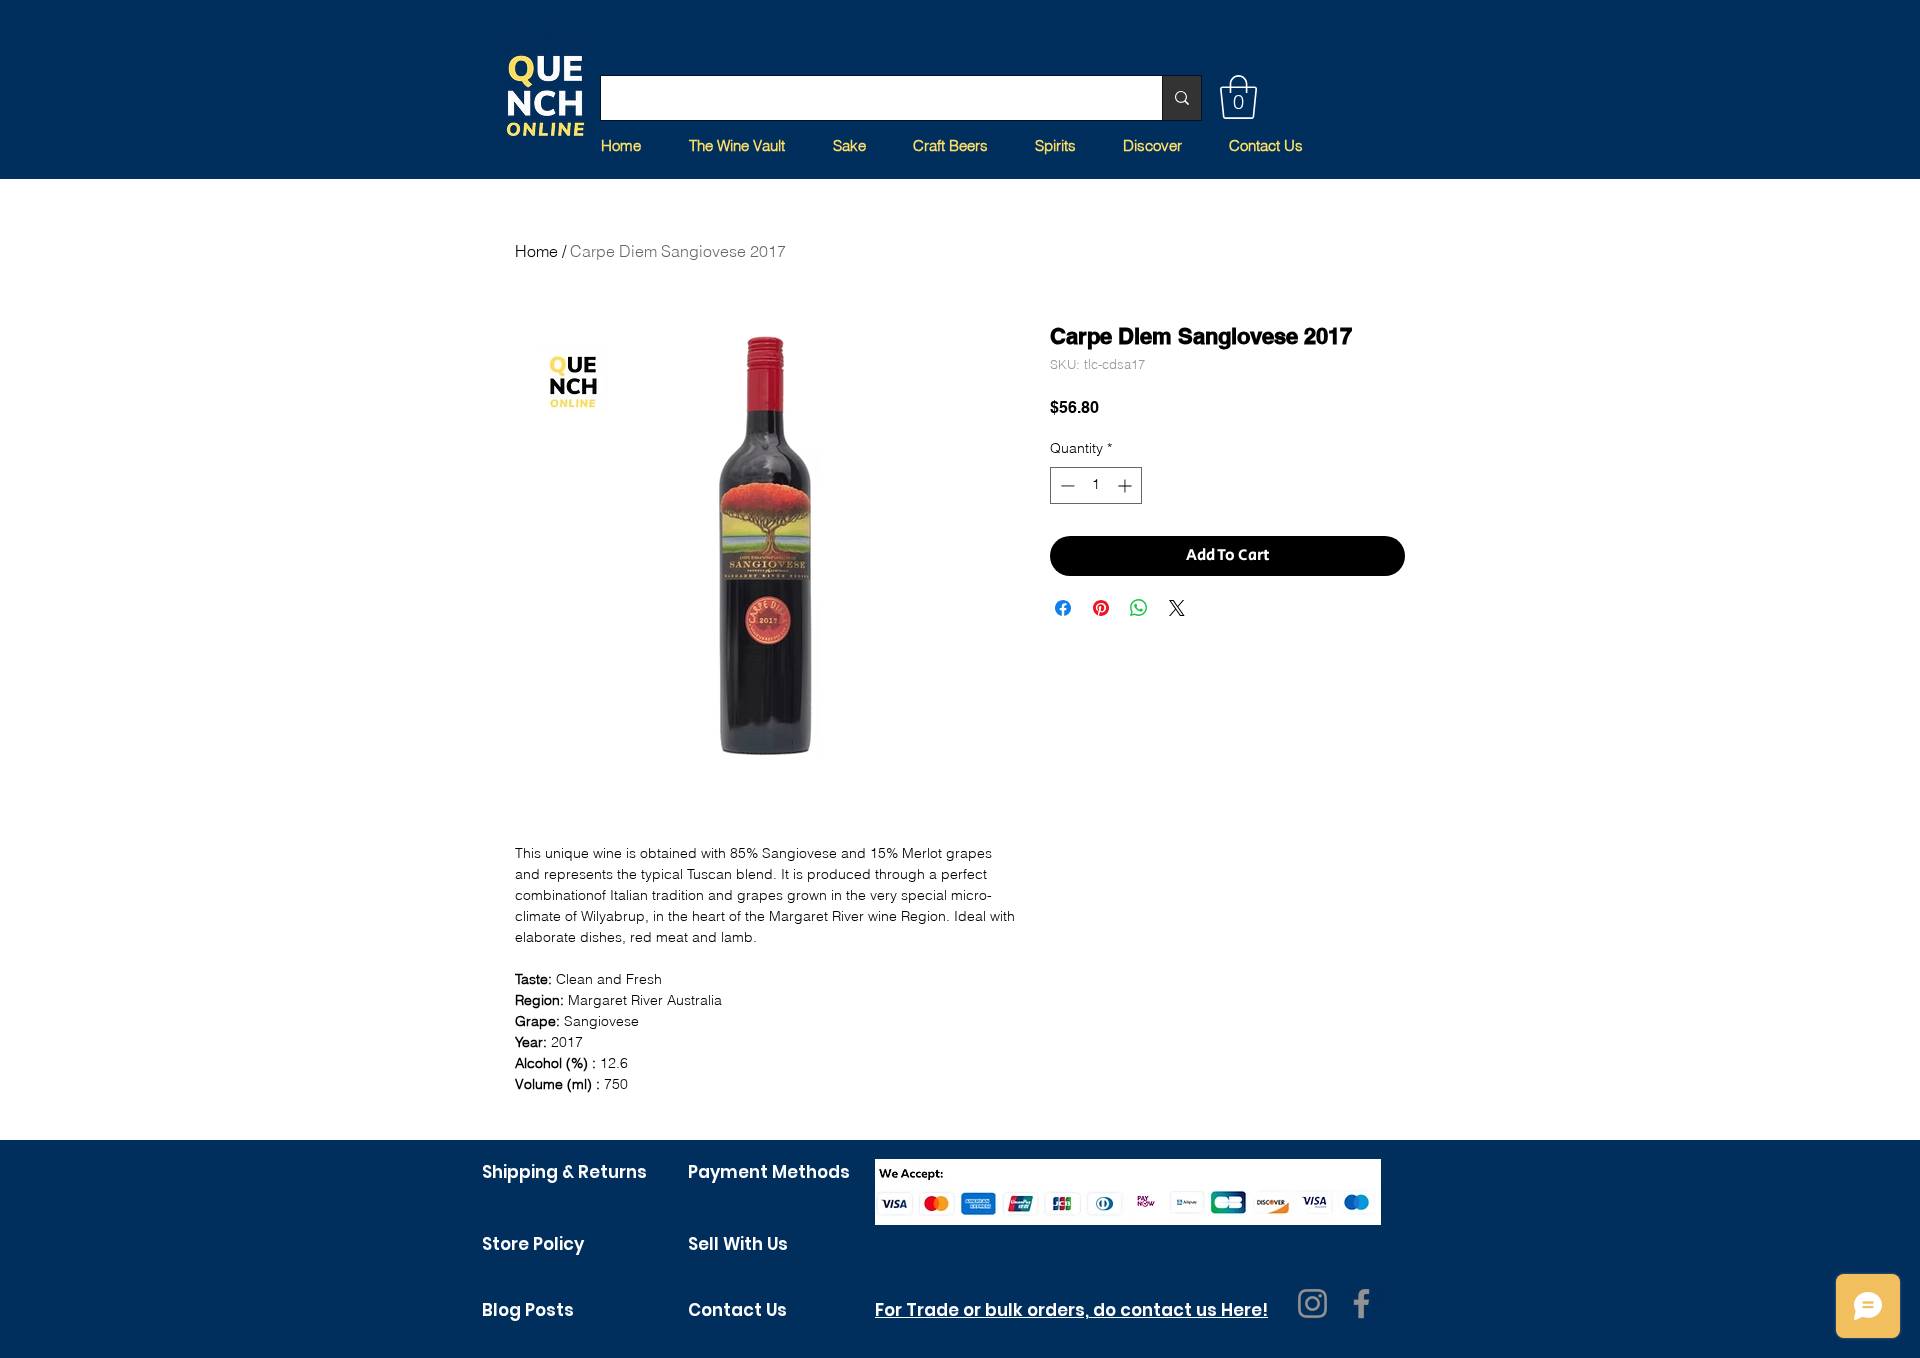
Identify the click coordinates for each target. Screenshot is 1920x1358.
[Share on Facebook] (1063, 608)
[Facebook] (1361, 1303)
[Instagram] (1312, 1303)
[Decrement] (1065, 485)
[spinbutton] (1096, 485)
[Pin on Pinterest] (1101, 608)
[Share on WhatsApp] (1139, 608)
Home (536, 251)
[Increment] (1126, 485)
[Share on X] (1177, 608)
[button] (1238, 97)
